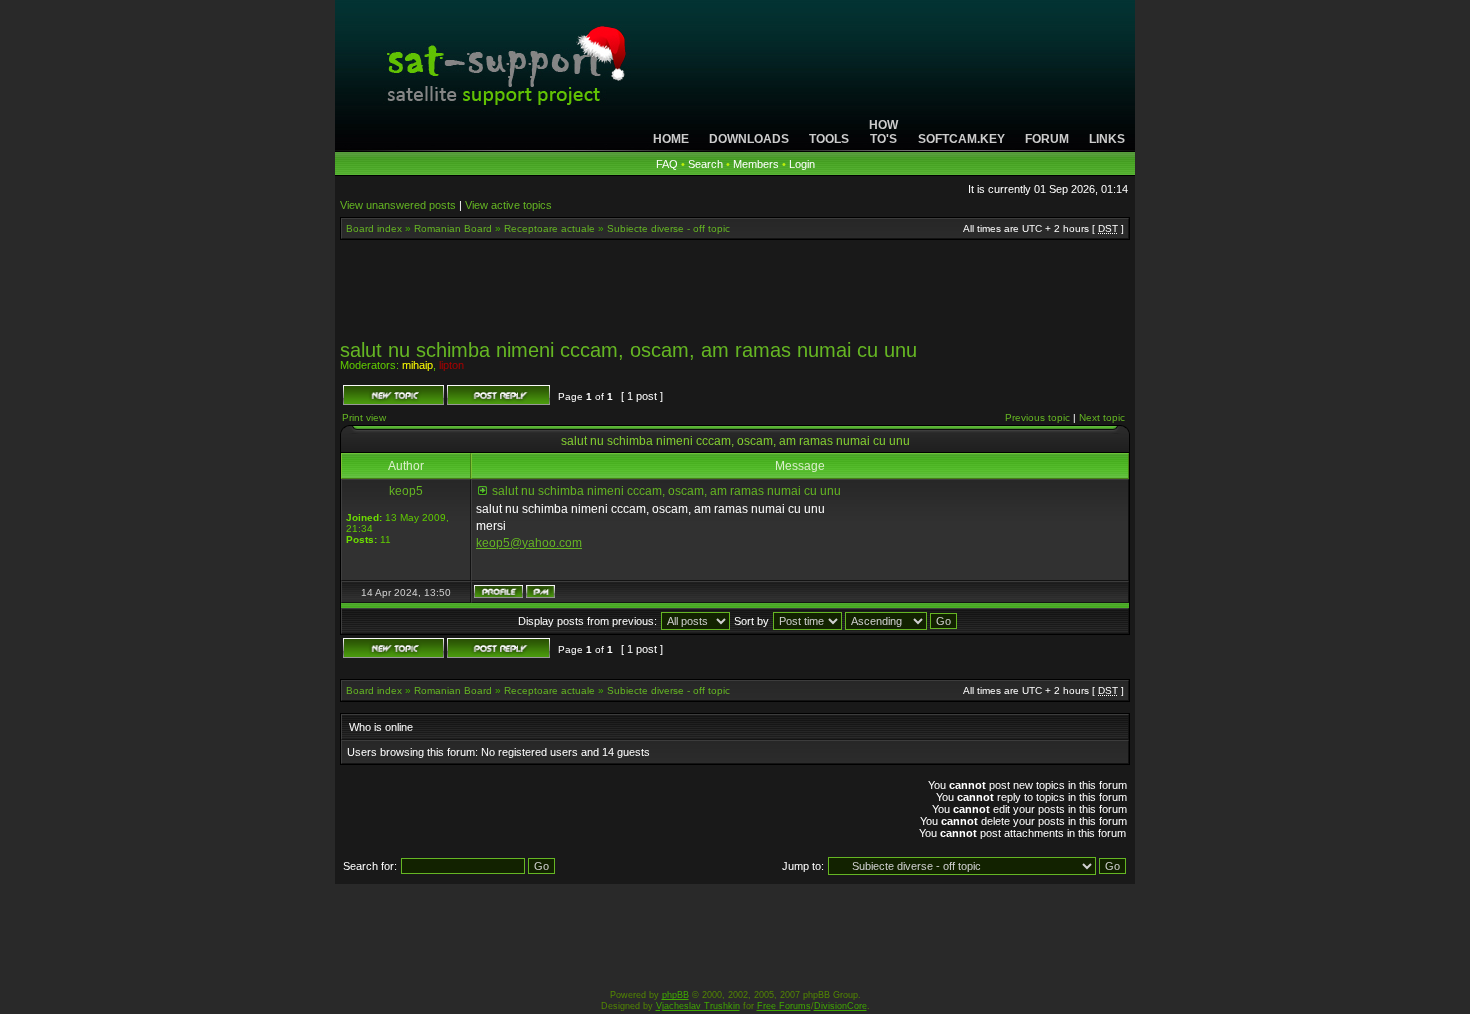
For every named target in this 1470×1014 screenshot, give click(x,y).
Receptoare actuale (549, 228)
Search (705, 164)
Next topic (1102, 417)
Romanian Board (453, 228)
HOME (671, 139)
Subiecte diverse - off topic (668, 228)
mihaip (417, 365)
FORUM (1047, 139)
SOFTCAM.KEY (961, 139)
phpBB (675, 995)
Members (756, 164)
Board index (374, 228)
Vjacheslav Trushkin (698, 1006)
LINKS (1107, 139)
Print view (364, 417)
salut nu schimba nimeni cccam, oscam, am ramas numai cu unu (628, 350)
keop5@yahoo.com (529, 543)
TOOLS (829, 139)
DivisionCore (840, 1006)
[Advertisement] (735, 296)
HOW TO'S (883, 132)
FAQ (667, 164)
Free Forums (784, 1006)
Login (802, 164)
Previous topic (1037, 417)
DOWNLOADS (749, 139)
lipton (451, 365)
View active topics (508, 205)
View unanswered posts (398, 205)
